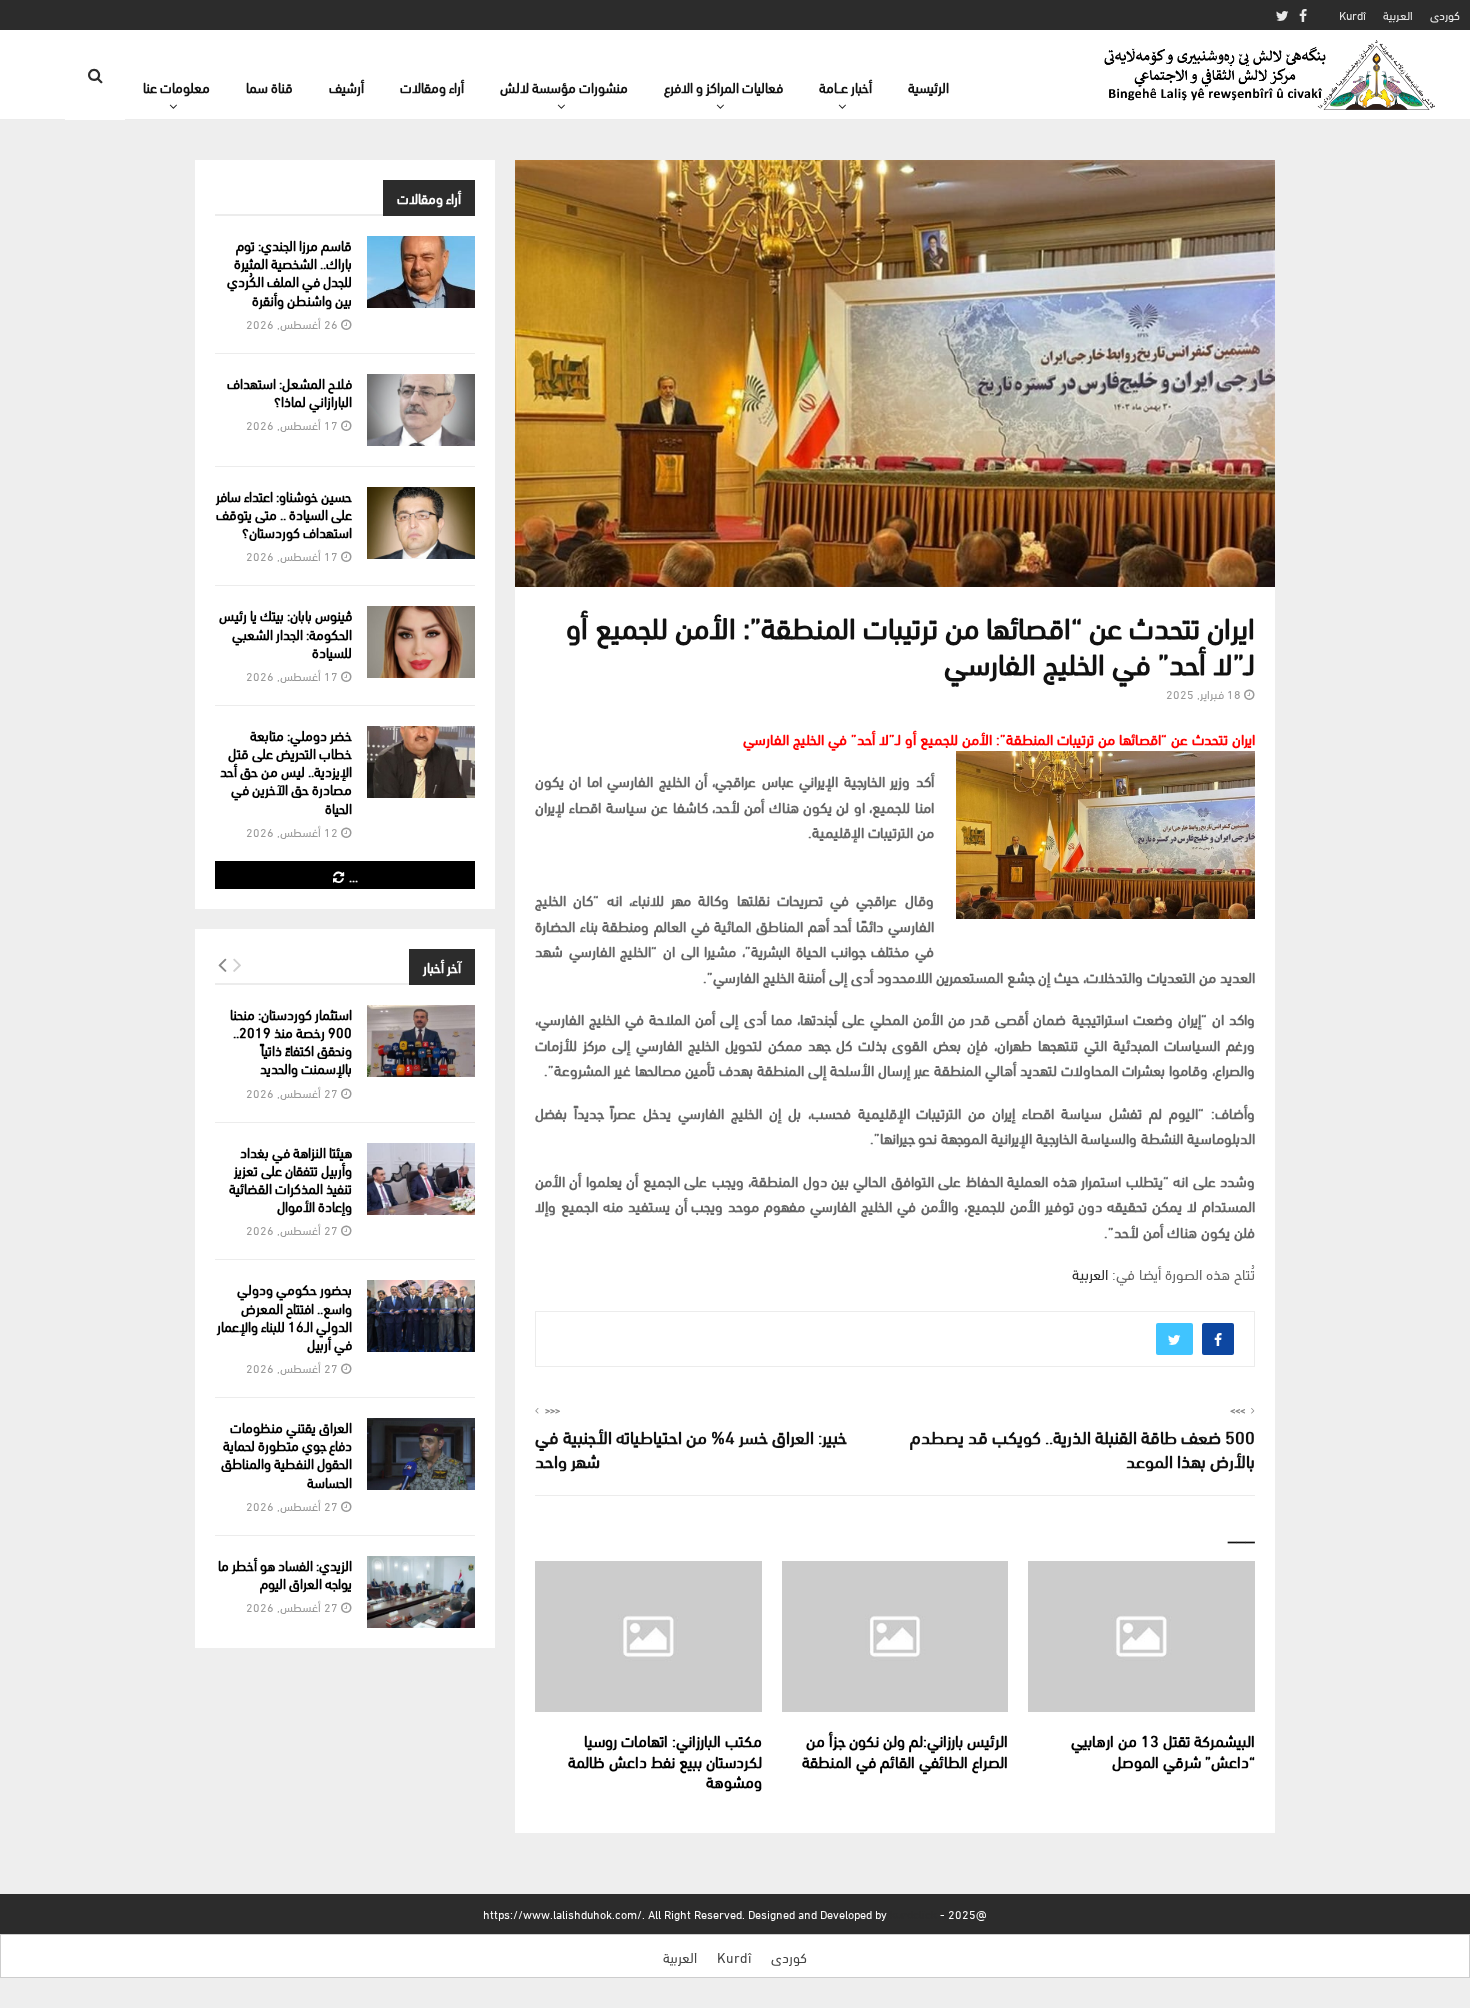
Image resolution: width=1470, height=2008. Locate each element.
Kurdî (1352, 14)
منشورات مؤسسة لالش (564, 86)
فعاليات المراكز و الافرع (723, 86)
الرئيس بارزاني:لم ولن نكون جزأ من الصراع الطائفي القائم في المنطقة (905, 1750)
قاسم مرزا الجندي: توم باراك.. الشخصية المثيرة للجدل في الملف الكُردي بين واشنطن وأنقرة (289, 272)
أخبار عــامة (845, 86)
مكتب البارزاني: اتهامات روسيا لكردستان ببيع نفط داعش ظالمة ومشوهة (665, 1760)
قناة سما (269, 86)
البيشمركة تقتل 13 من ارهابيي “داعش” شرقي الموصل (1163, 1750)
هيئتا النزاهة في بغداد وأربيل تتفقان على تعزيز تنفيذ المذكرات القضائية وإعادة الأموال (290, 1179)
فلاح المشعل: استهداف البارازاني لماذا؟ (289, 391)
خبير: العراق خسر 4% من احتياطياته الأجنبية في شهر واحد (691, 1447)
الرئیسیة (928, 86)
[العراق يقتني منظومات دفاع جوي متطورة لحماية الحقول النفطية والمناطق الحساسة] (421, 1454)
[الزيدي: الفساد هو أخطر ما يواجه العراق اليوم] (421, 1592)
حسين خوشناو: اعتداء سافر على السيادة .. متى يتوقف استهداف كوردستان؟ (284, 513)
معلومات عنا (176, 86)
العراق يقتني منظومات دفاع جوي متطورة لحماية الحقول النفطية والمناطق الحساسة (286, 1454)
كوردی (1445, 14)
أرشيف (346, 86)
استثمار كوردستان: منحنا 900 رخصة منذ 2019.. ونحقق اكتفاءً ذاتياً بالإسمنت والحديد (291, 1041)
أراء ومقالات (432, 86)
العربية (1398, 14)
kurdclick (913, 1913)
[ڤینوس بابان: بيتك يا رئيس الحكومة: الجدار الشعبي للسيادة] (421, 642)
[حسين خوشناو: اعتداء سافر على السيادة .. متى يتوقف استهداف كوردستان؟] (421, 523)
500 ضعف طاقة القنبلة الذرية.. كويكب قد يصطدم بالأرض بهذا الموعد (1082, 1447)
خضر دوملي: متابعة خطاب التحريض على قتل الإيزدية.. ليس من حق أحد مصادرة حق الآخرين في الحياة (286, 771)
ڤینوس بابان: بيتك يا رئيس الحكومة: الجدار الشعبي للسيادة (285, 632)
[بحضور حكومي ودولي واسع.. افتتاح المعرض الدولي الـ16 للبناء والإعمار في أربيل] (421, 1316)
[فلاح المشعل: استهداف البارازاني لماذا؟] (421, 410)
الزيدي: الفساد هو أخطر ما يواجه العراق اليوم (285, 1573)
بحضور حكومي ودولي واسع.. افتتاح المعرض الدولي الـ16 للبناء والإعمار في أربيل (284, 1316)
